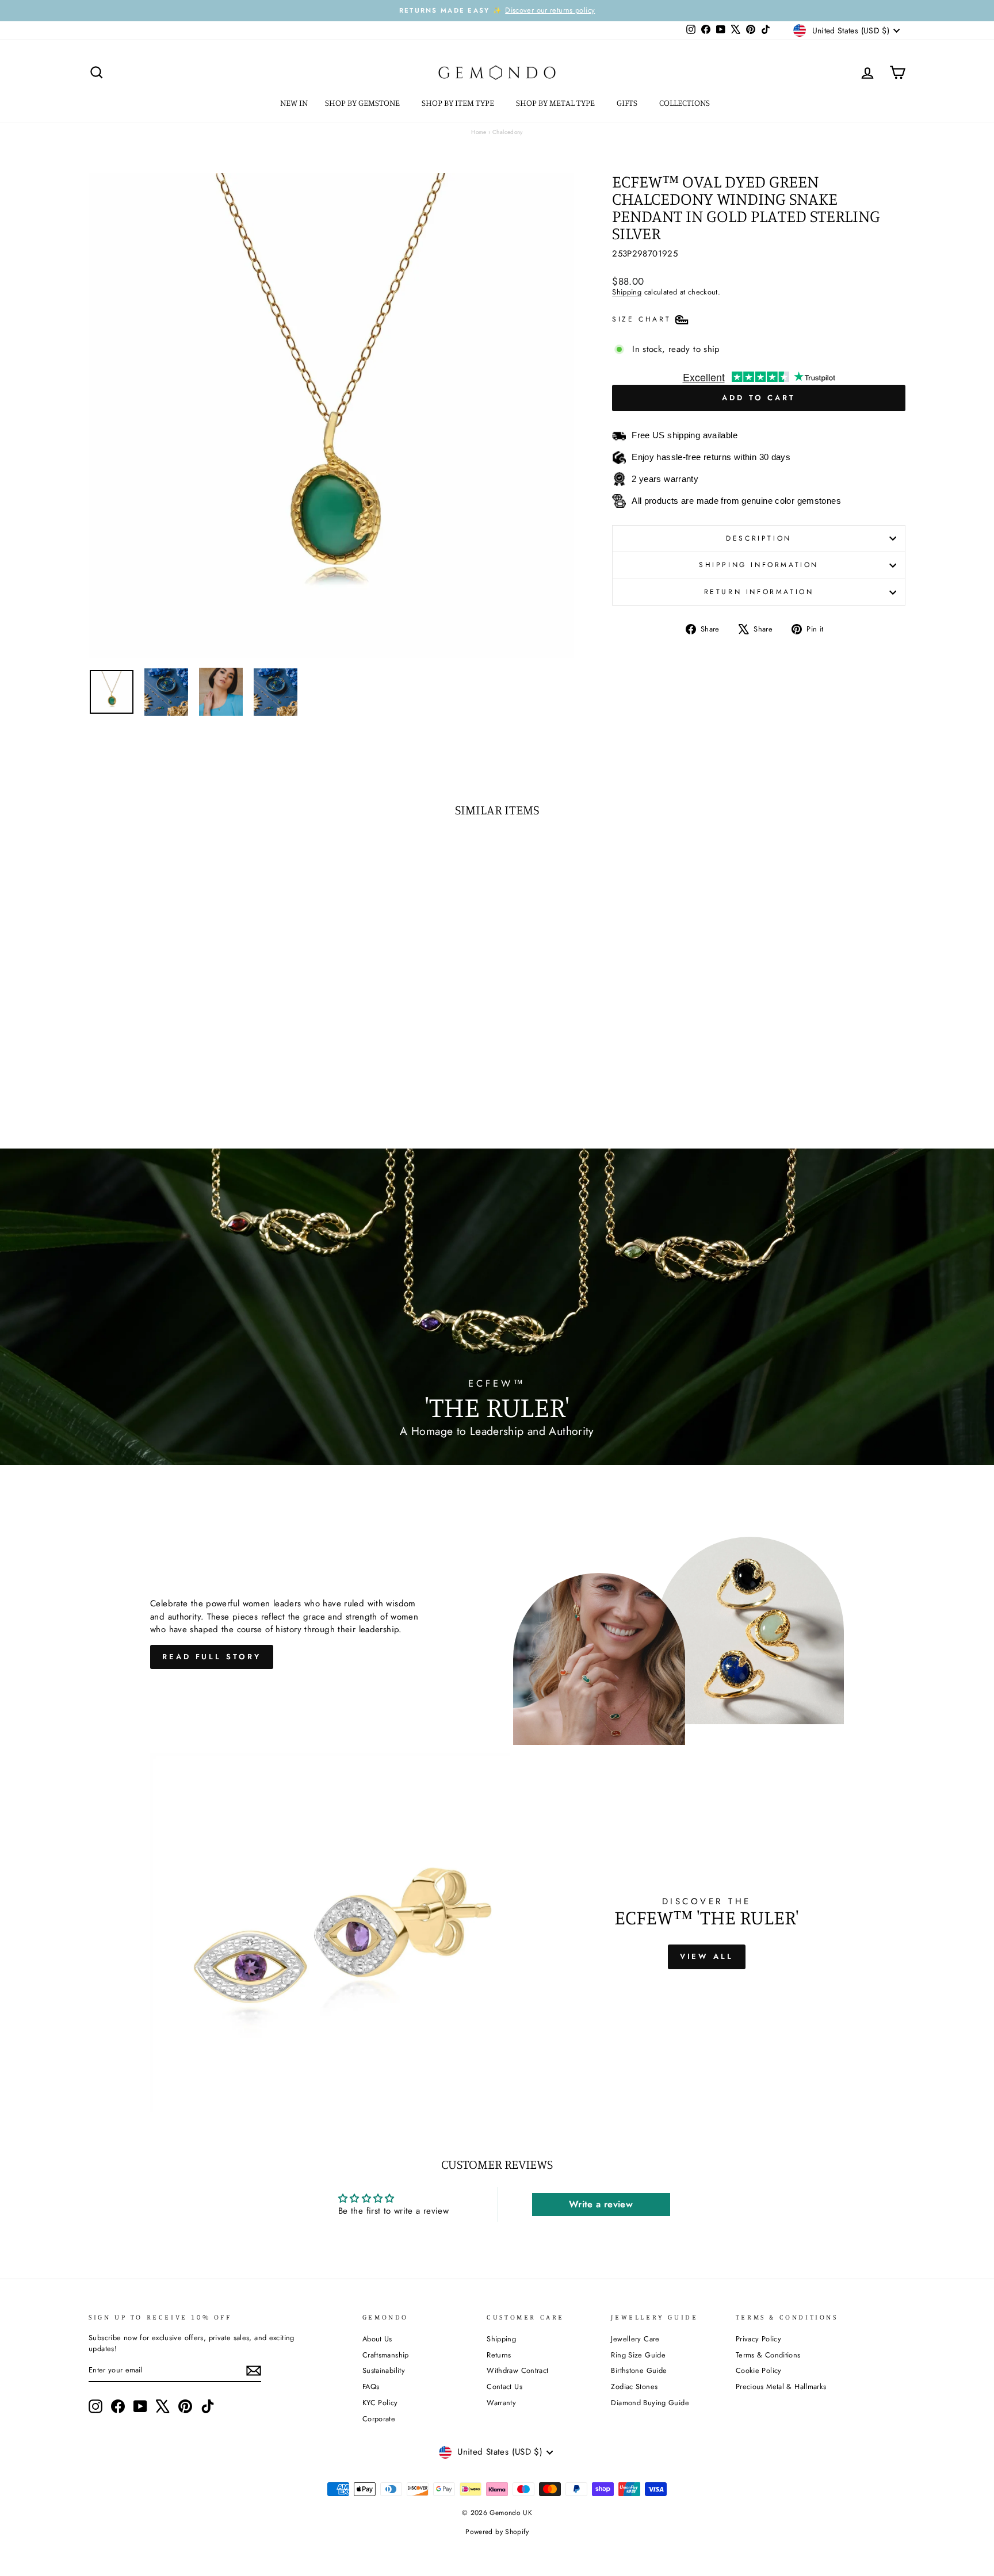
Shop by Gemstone (363, 103)
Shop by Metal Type (556, 103)
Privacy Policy (758, 2339)
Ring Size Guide (638, 2355)
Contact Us (504, 2386)
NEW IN (294, 103)
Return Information (759, 592)
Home (479, 132)
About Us (377, 2339)
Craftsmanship (386, 2355)
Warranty (501, 2403)
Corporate (379, 2419)
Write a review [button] (601, 2204)
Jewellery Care (635, 2339)
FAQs (371, 2386)
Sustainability (384, 2370)
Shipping (627, 292)
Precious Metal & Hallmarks (781, 2386)
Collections (685, 103)
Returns (499, 2355)
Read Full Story (212, 1657)
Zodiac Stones (634, 2386)
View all (707, 1956)
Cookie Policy (759, 2370)
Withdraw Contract (517, 2370)
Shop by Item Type (459, 103)
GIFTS (628, 103)
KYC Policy (380, 2403)
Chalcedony (508, 132)
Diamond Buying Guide (650, 2403)
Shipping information (759, 565)
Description (759, 538)
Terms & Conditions (768, 2355)
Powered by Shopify (497, 2532)
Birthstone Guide (639, 2370)
